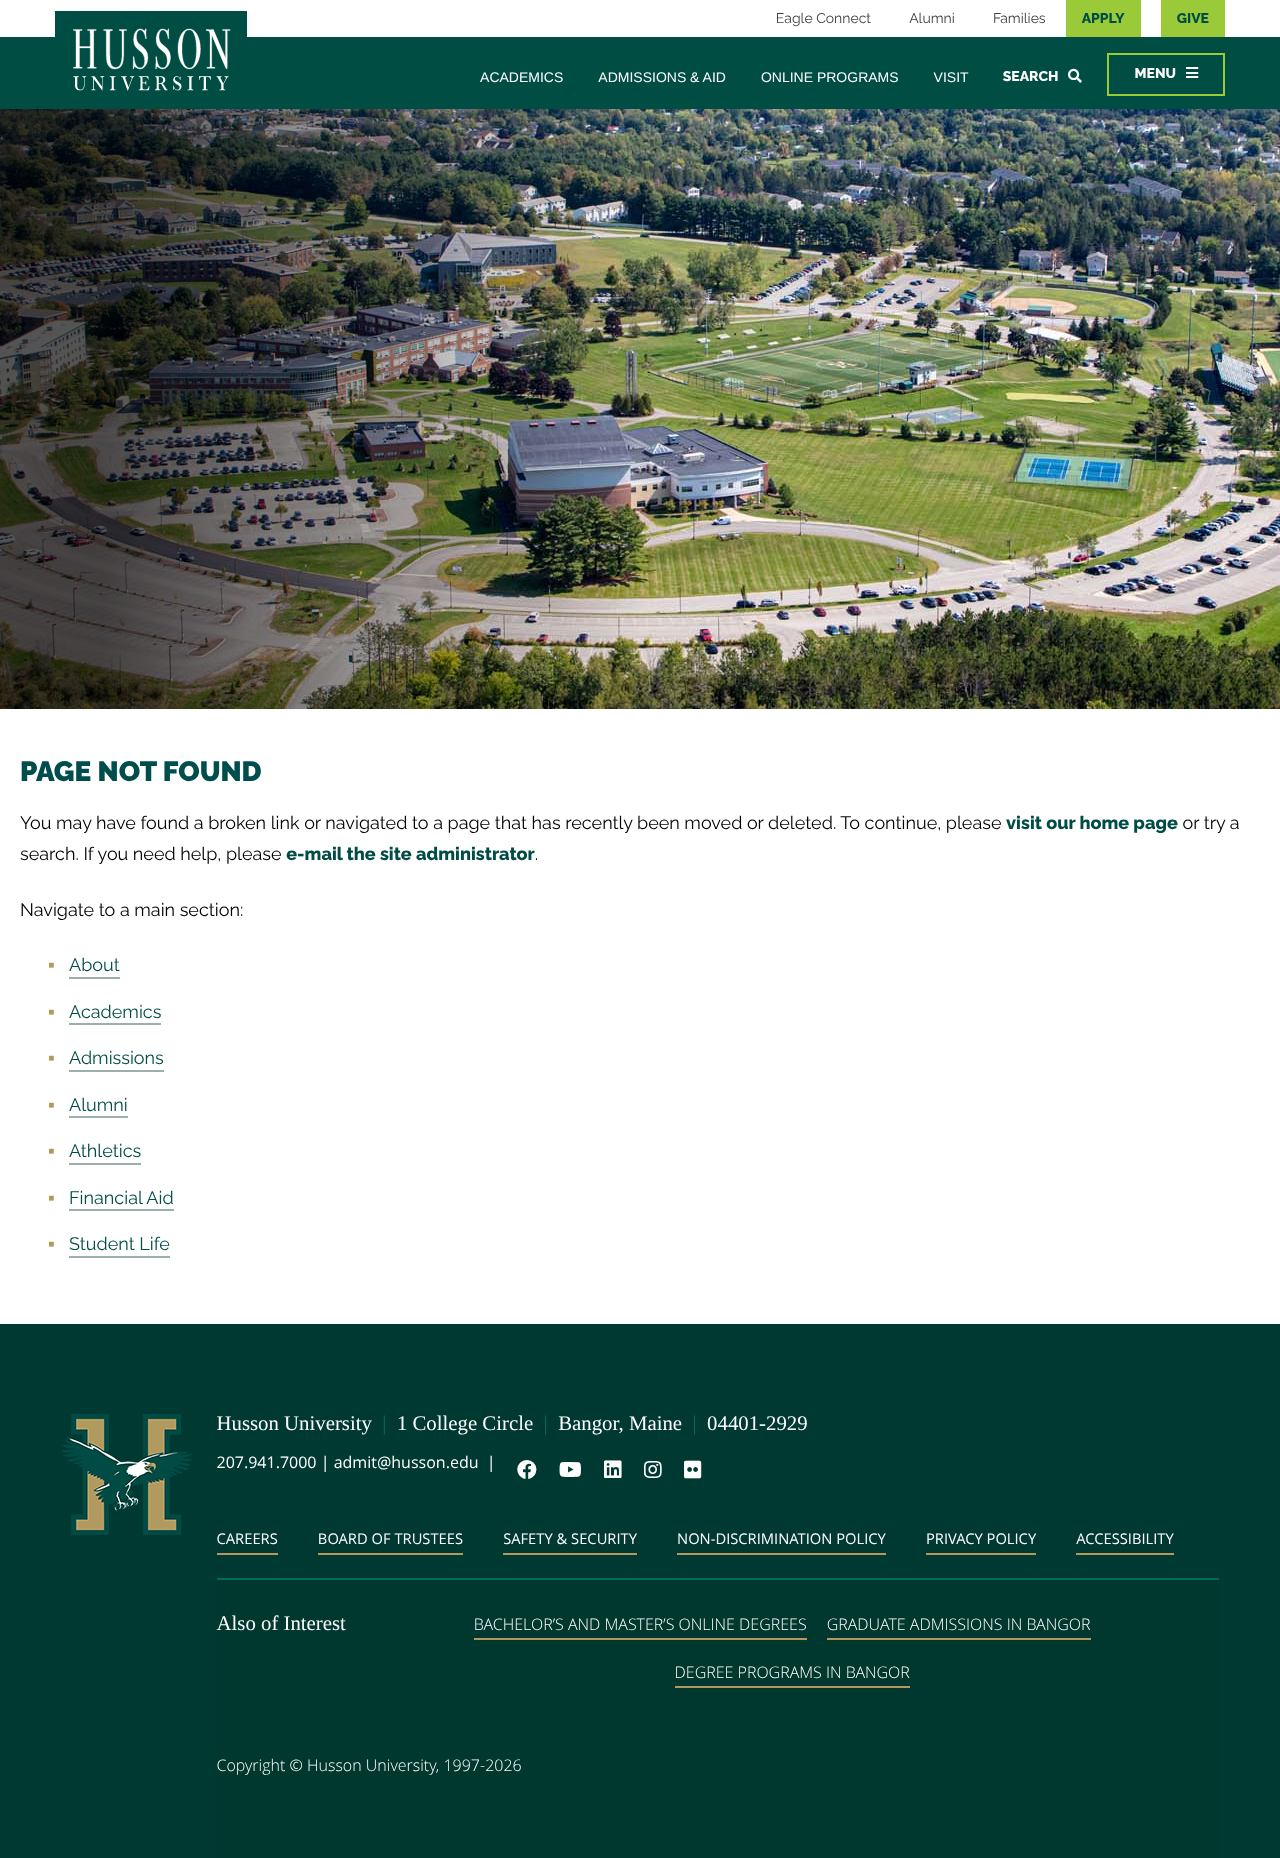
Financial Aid (121, 1198)
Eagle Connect (823, 19)
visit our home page (1092, 823)
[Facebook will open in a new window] (523, 1470)
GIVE (1193, 19)
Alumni (932, 19)
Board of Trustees (390, 1539)
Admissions (116, 1058)
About (94, 965)
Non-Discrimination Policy (781, 1539)
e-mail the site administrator (410, 854)
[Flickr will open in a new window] (689, 1470)
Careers (247, 1539)
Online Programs (830, 77)
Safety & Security (570, 1539)
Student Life (119, 1244)
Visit (951, 77)
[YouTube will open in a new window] (566, 1470)
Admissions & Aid (662, 77)
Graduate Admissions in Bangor (959, 1624)
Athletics (105, 1151)
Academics (521, 77)
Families (1019, 19)
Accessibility (1125, 1539)
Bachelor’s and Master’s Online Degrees (640, 1624)
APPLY (1103, 19)
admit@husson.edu (406, 1462)
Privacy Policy (981, 1539)
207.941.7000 (267, 1462)
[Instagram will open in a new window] (649, 1470)
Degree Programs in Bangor (792, 1672)
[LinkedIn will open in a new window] (609, 1470)
